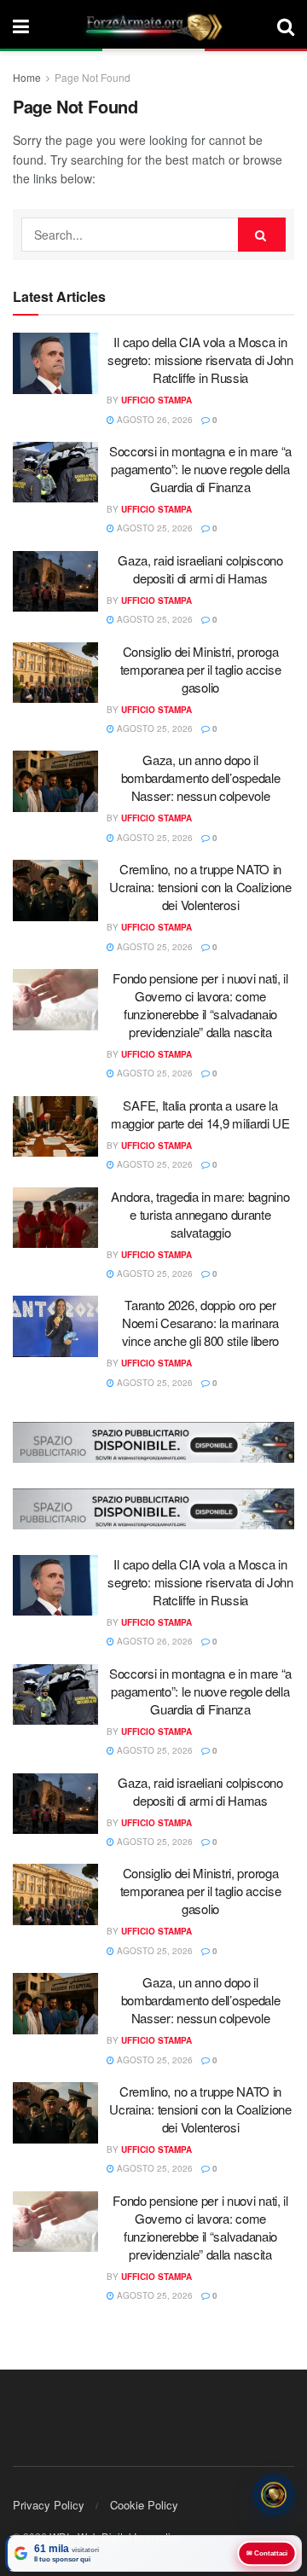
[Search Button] (286, 26)
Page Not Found (93, 77)
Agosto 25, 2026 (153, 528)
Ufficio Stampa (156, 400)
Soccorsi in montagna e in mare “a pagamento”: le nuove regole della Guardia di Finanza (200, 469)
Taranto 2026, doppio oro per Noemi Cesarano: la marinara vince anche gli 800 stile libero (200, 1323)
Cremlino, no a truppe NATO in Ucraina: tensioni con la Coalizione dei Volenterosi (200, 887)
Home (27, 77)
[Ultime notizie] (274, 2494)
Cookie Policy (144, 2505)
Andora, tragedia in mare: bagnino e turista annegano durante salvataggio (200, 1214)
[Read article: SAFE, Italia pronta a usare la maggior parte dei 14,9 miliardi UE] (55, 1127)
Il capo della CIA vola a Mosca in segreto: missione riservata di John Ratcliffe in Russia (200, 360)
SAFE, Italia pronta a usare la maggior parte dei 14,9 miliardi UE (200, 1114)
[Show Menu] (21, 26)
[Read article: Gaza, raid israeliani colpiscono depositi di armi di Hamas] (55, 582)
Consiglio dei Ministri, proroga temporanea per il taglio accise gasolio (201, 669)
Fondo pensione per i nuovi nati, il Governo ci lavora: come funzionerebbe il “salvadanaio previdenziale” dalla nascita (200, 1005)
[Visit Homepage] (153, 26)
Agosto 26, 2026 (153, 420)
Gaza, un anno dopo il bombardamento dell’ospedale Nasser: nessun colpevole (201, 777)
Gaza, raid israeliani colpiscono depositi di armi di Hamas (200, 569)
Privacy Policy (49, 2505)
